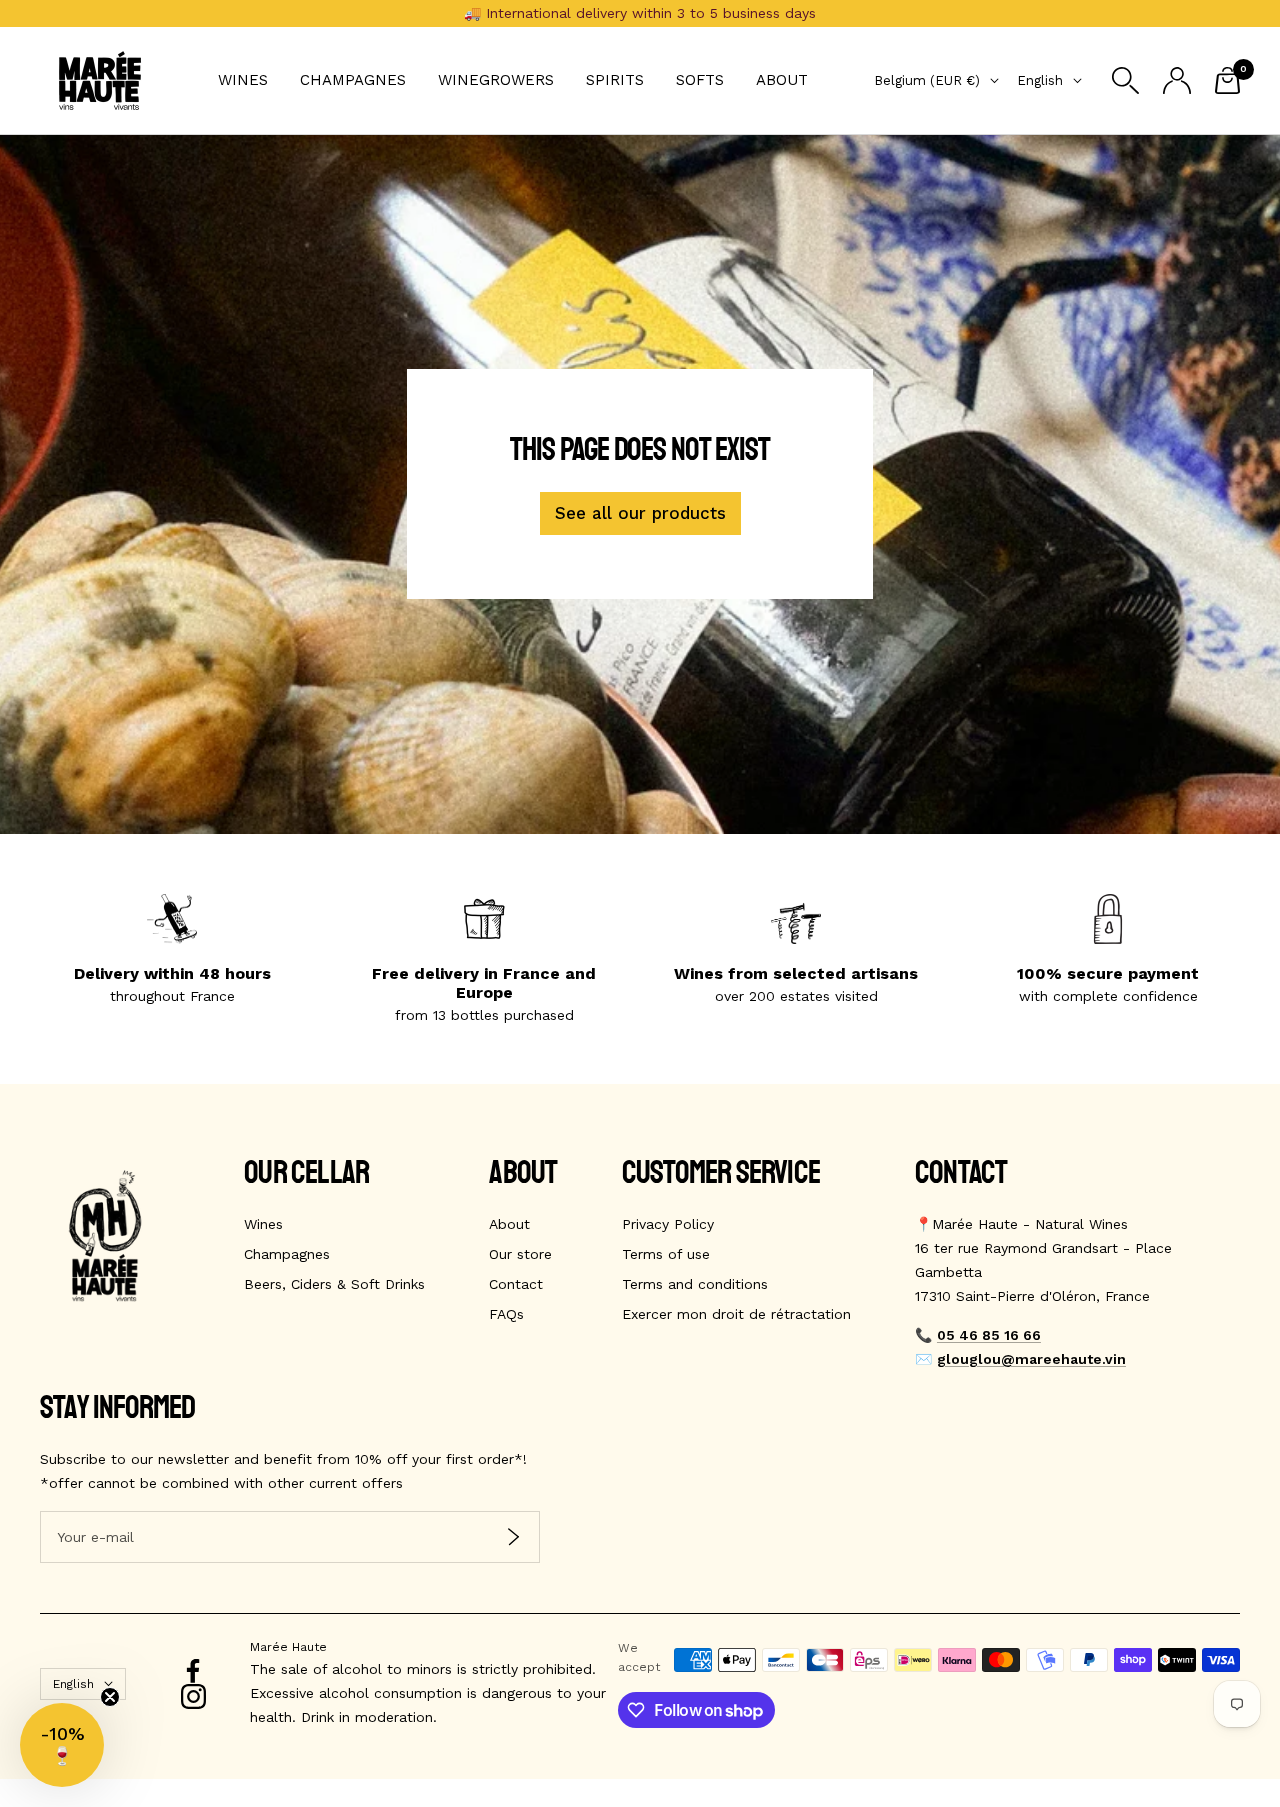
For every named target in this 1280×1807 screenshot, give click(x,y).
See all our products (640, 513)
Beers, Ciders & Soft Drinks (334, 1284)
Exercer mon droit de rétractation (736, 1314)
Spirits (615, 80)
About (782, 80)
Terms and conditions (695, 1284)
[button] (62, 1745)
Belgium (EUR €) (927, 80)
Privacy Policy (668, 1224)
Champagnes (353, 80)
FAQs (506, 1314)
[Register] (513, 1537)
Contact (516, 1284)
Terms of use (666, 1254)
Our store (520, 1254)
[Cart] (1227, 80)
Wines (243, 80)
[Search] (1125, 80)
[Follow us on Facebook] (193, 1671)
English (1040, 80)
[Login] (1177, 80)
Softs (700, 80)
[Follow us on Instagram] (193, 1696)
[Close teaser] (110, 1697)
